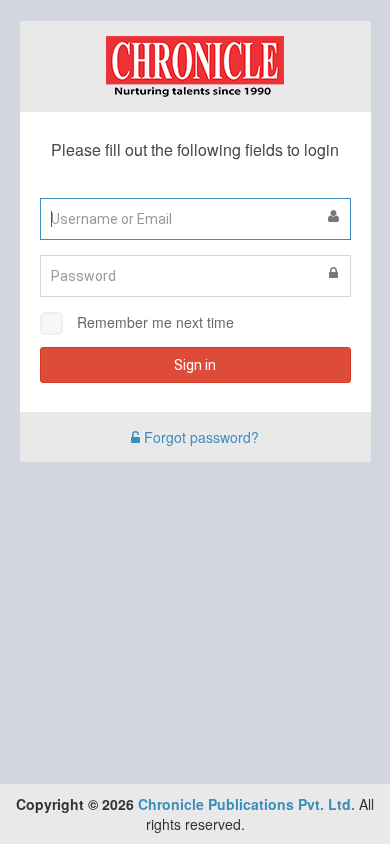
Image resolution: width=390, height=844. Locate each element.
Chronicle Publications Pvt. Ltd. (246, 804)
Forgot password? (199, 437)
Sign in (195, 365)
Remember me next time (155, 322)
